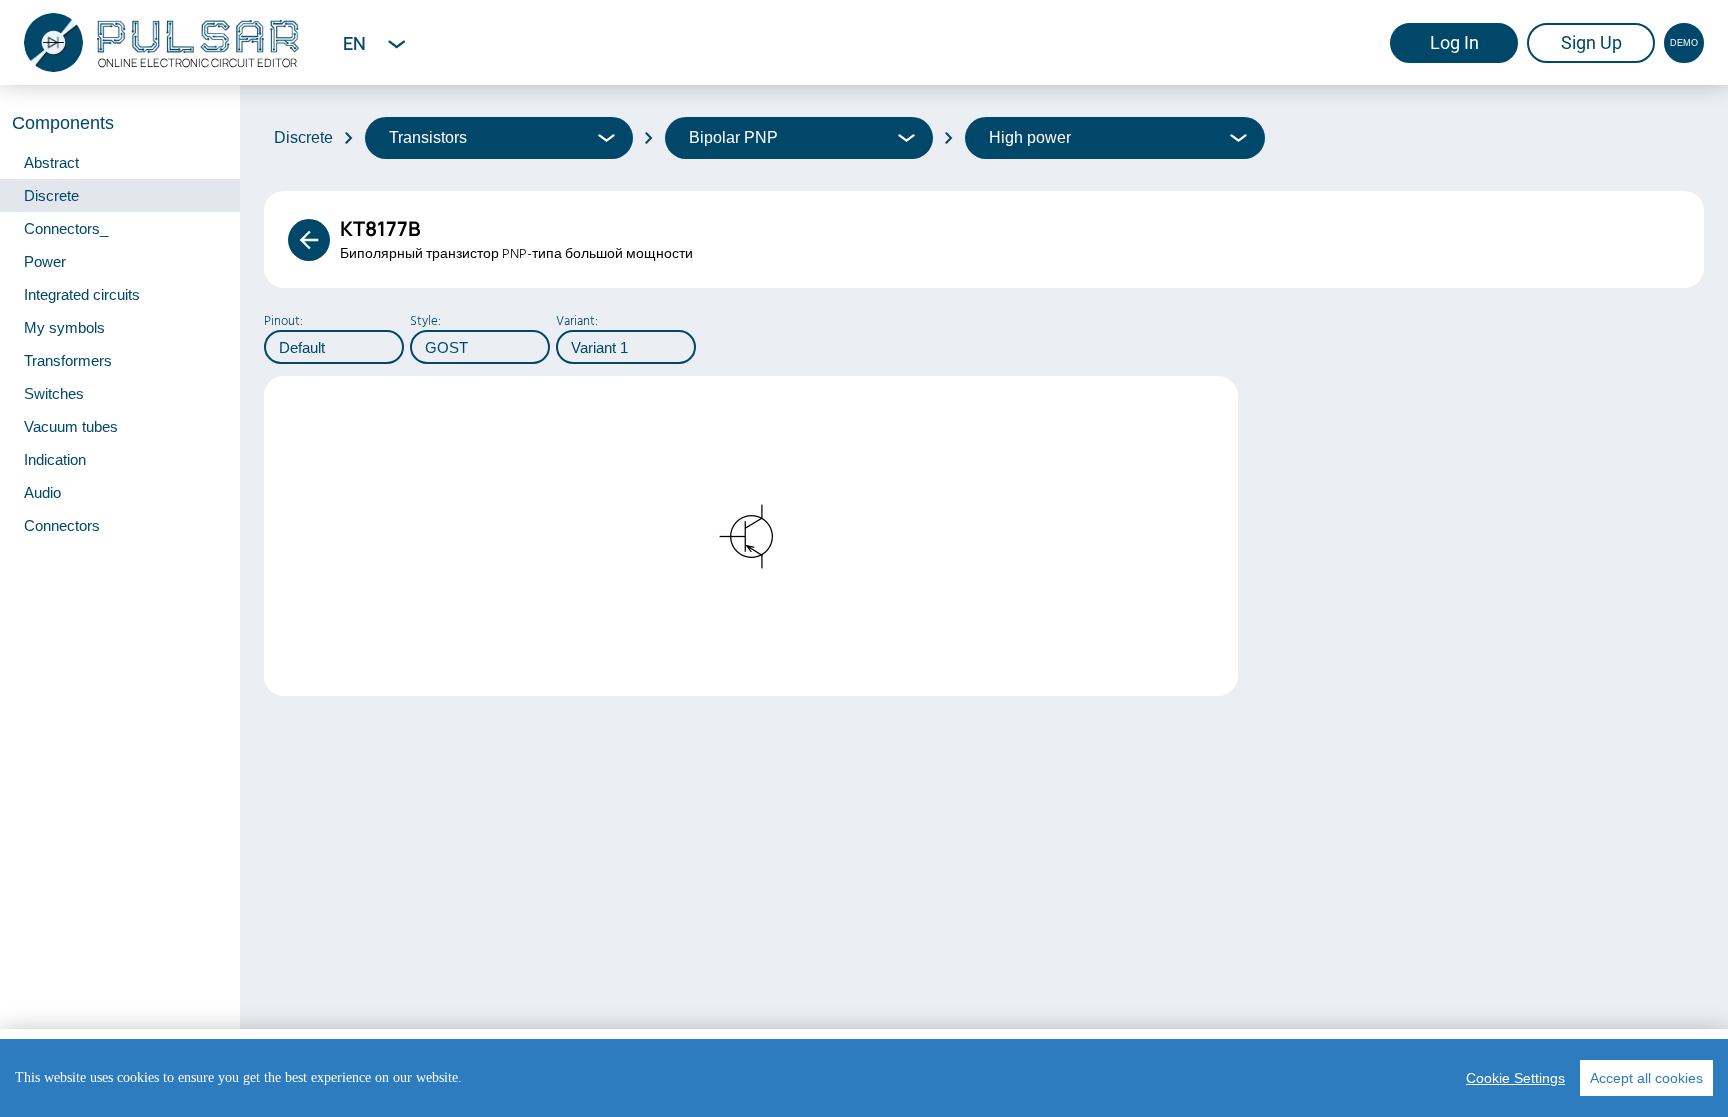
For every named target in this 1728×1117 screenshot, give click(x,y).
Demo (1684, 43)
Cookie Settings (1515, 1078)
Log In (1454, 42)
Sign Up (1591, 42)
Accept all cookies (1646, 1078)
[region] (864, 1078)
